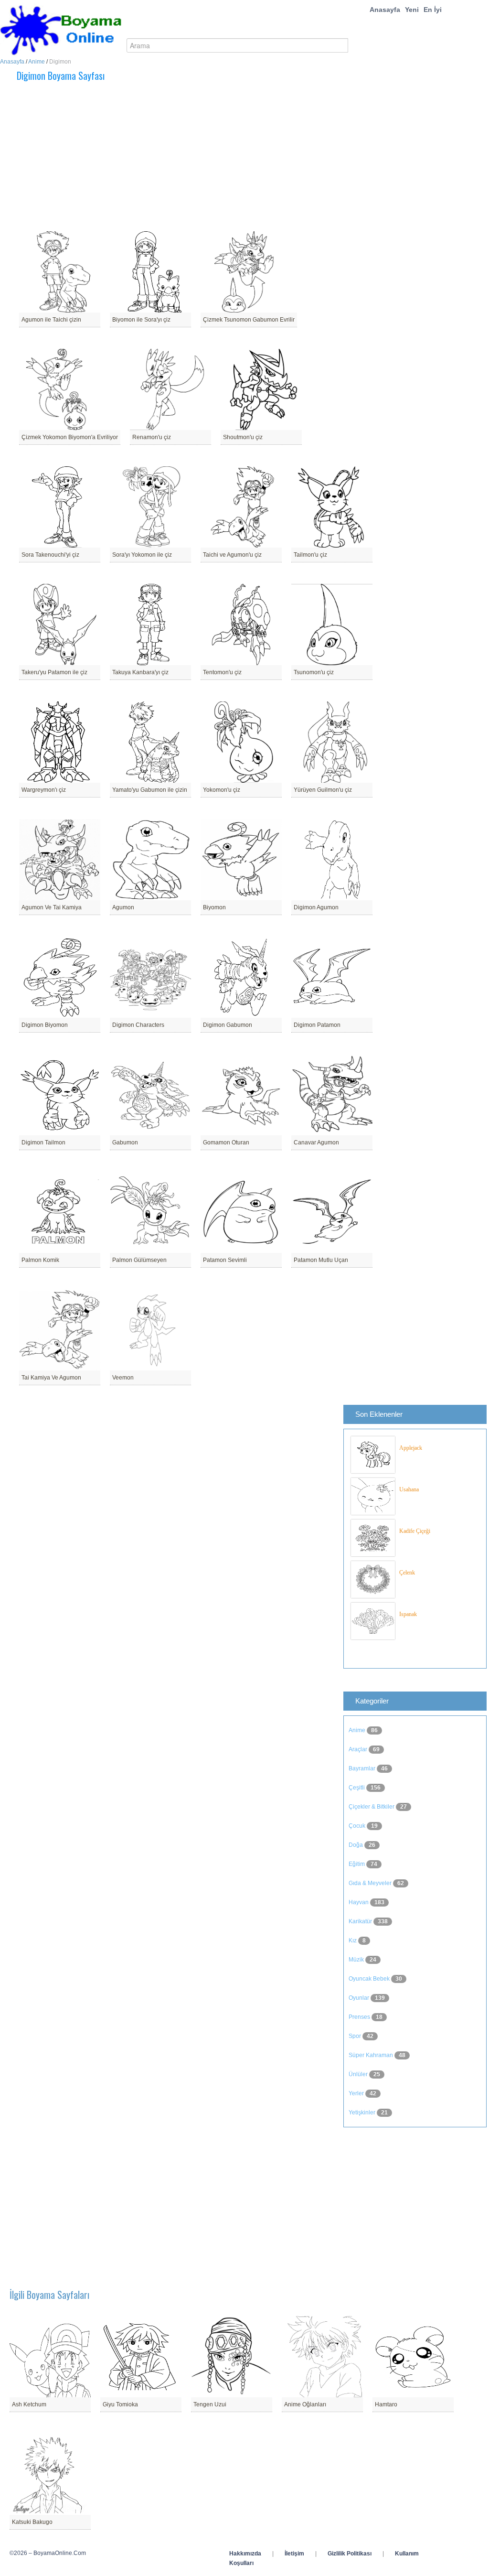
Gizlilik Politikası (350, 2554)
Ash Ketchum (29, 2404)
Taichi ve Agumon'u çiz (232, 555)
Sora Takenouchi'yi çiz (50, 555)
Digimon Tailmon (43, 1142)
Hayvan (359, 1902)
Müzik (357, 1960)
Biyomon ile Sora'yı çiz (141, 320)
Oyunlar (360, 1998)
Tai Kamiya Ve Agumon (51, 1378)
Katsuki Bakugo (32, 2522)
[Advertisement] (189, 157)
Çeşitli (357, 1788)
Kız (353, 1940)
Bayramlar (363, 1768)
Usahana (409, 1489)
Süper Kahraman (372, 2055)
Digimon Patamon (317, 1025)
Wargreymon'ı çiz (44, 790)
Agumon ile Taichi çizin (51, 320)
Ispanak (408, 1614)
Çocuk (358, 1826)
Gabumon (125, 1142)
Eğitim (357, 1864)
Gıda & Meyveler (371, 1883)
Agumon (123, 907)
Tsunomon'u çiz (314, 672)
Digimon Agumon (316, 907)
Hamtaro (386, 2404)
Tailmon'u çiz (310, 555)
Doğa (356, 1845)
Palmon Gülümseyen (139, 1260)
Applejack (411, 1448)
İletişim (294, 2554)
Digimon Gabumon (228, 1025)
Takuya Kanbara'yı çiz (140, 672)
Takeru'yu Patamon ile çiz (54, 672)
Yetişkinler (363, 2113)
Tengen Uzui (210, 2404)
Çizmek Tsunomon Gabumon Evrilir (249, 320)
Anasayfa (385, 10)
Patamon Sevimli (225, 1260)
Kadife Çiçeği (415, 1531)
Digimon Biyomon (45, 1025)
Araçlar (359, 1749)
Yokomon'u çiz (222, 790)
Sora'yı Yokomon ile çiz (142, 555)
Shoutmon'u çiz (243, 437)
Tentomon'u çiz (222, 672)
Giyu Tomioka (120, 2404)
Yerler (357, 2093)
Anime (37, 62)
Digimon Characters (138, 1025)
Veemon (123, 1378)
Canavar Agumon (316, 1142)
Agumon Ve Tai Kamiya (52, 907)
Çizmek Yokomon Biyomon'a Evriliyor (70, 437)
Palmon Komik (40, 1260)
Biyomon (214, 907)
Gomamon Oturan (226, 1142)
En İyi (433, 10)
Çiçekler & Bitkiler (372, 1807)
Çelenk (407, 1573)
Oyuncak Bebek (370, 1979)
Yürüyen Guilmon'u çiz (323, 790)
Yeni (412, 10)
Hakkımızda (245, 2554)
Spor (356, 2036)
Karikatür (361, 1921)
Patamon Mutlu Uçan (321, 1260)
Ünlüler (359, 2074)
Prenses (360, 2017)
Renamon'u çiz (152, 437)
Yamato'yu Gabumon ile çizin (150, 790)
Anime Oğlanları (305, 2404)
